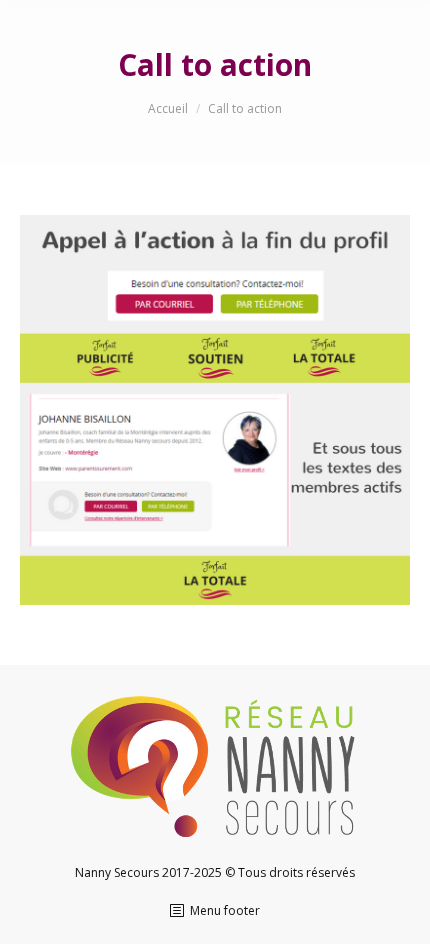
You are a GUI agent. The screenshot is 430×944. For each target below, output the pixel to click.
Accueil (168, 108)
